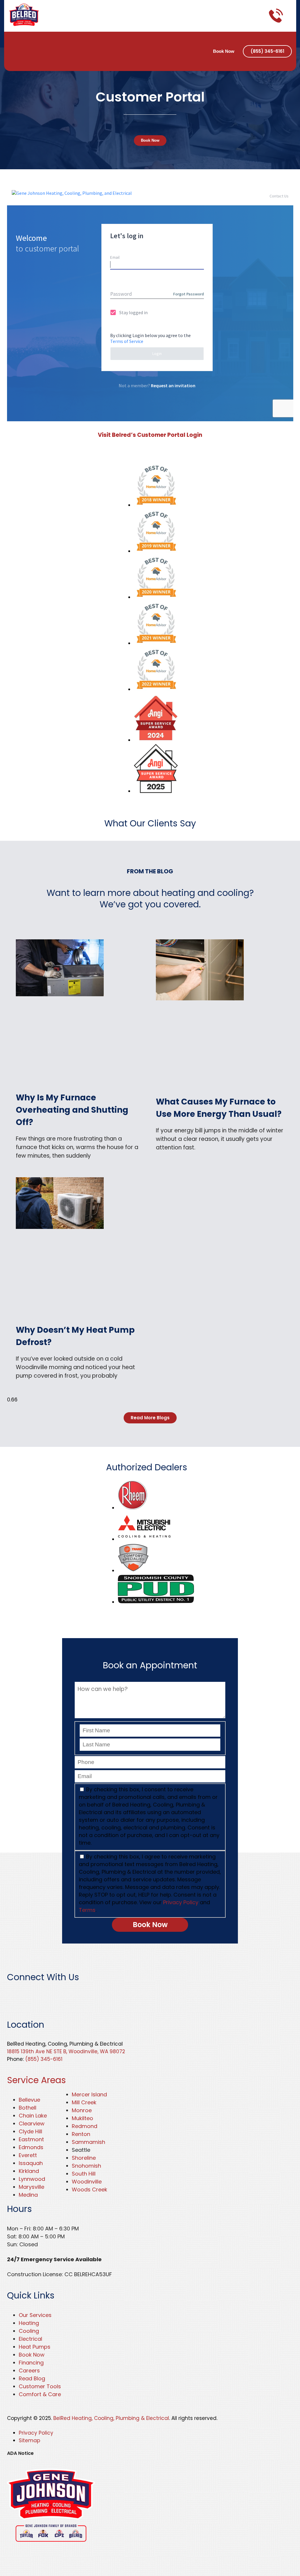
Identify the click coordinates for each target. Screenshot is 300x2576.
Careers (29, 2371)
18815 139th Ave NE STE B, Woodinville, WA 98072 (66, 2051)
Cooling (29, 2331)
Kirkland (29, 2171)
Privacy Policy (181, 1902)
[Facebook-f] (16, 42)
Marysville (31, 2187)
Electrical (30, 2339)
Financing (31, 2363)
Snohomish (86, 2166)
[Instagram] (16, 59)
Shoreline (84, 2158)
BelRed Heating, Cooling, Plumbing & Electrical (111, 2418)
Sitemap (29, 2440)
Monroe (82, 2110)
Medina (28, 2195)
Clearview (32, 2123)
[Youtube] (80, 1995)
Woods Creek (90, 2189)
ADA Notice (20, 2453)
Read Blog (32, 2378)
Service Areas (36, 2080)
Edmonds (31, 2147)
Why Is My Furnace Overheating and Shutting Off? (72, 1110)
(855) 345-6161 (44, 2059)
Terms (87, 1910)
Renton (81, 2134)
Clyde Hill (30, 2131)
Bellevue (29, 2100)
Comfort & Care (40, 2394)
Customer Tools (40, 2386)
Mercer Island (89, 2094)
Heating (29, 2323)
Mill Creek (84, 2102)
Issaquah (31, 2163)
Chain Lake (33, 2116)
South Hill (84, 2174)
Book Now (224, 51)
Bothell (28, 2108)
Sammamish (88, 2142)
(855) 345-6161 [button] (267, 51)
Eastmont (31, 2139)
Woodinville (87, 2182)
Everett (28, 2155)
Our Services (35, 2315)
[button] (289, 16)
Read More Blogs (150, 1418)
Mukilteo (82, 2118)
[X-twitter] (38, 42)
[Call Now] (276, 16)
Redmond (85, 2126)
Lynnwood (32, 2179)
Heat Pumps (35, 2347)
